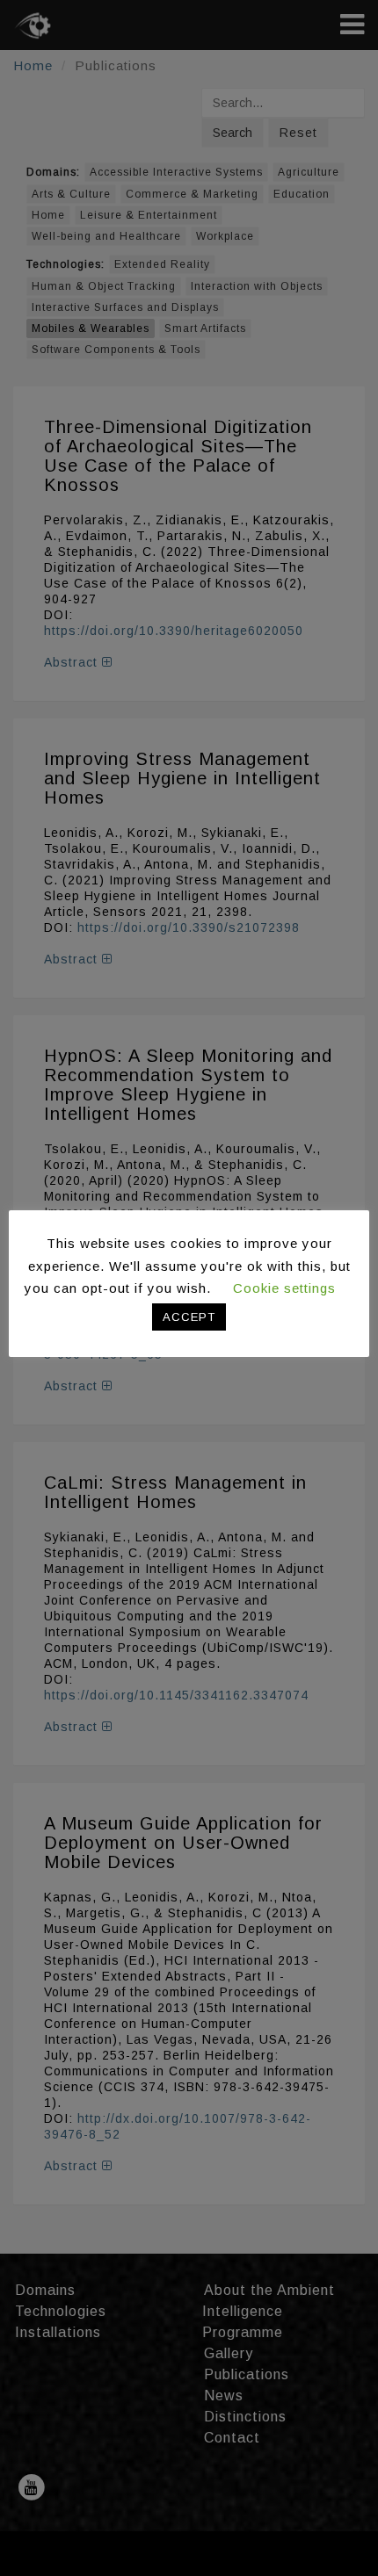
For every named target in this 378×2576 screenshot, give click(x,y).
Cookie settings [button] (284, 1288)
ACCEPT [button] (189, 1317)
